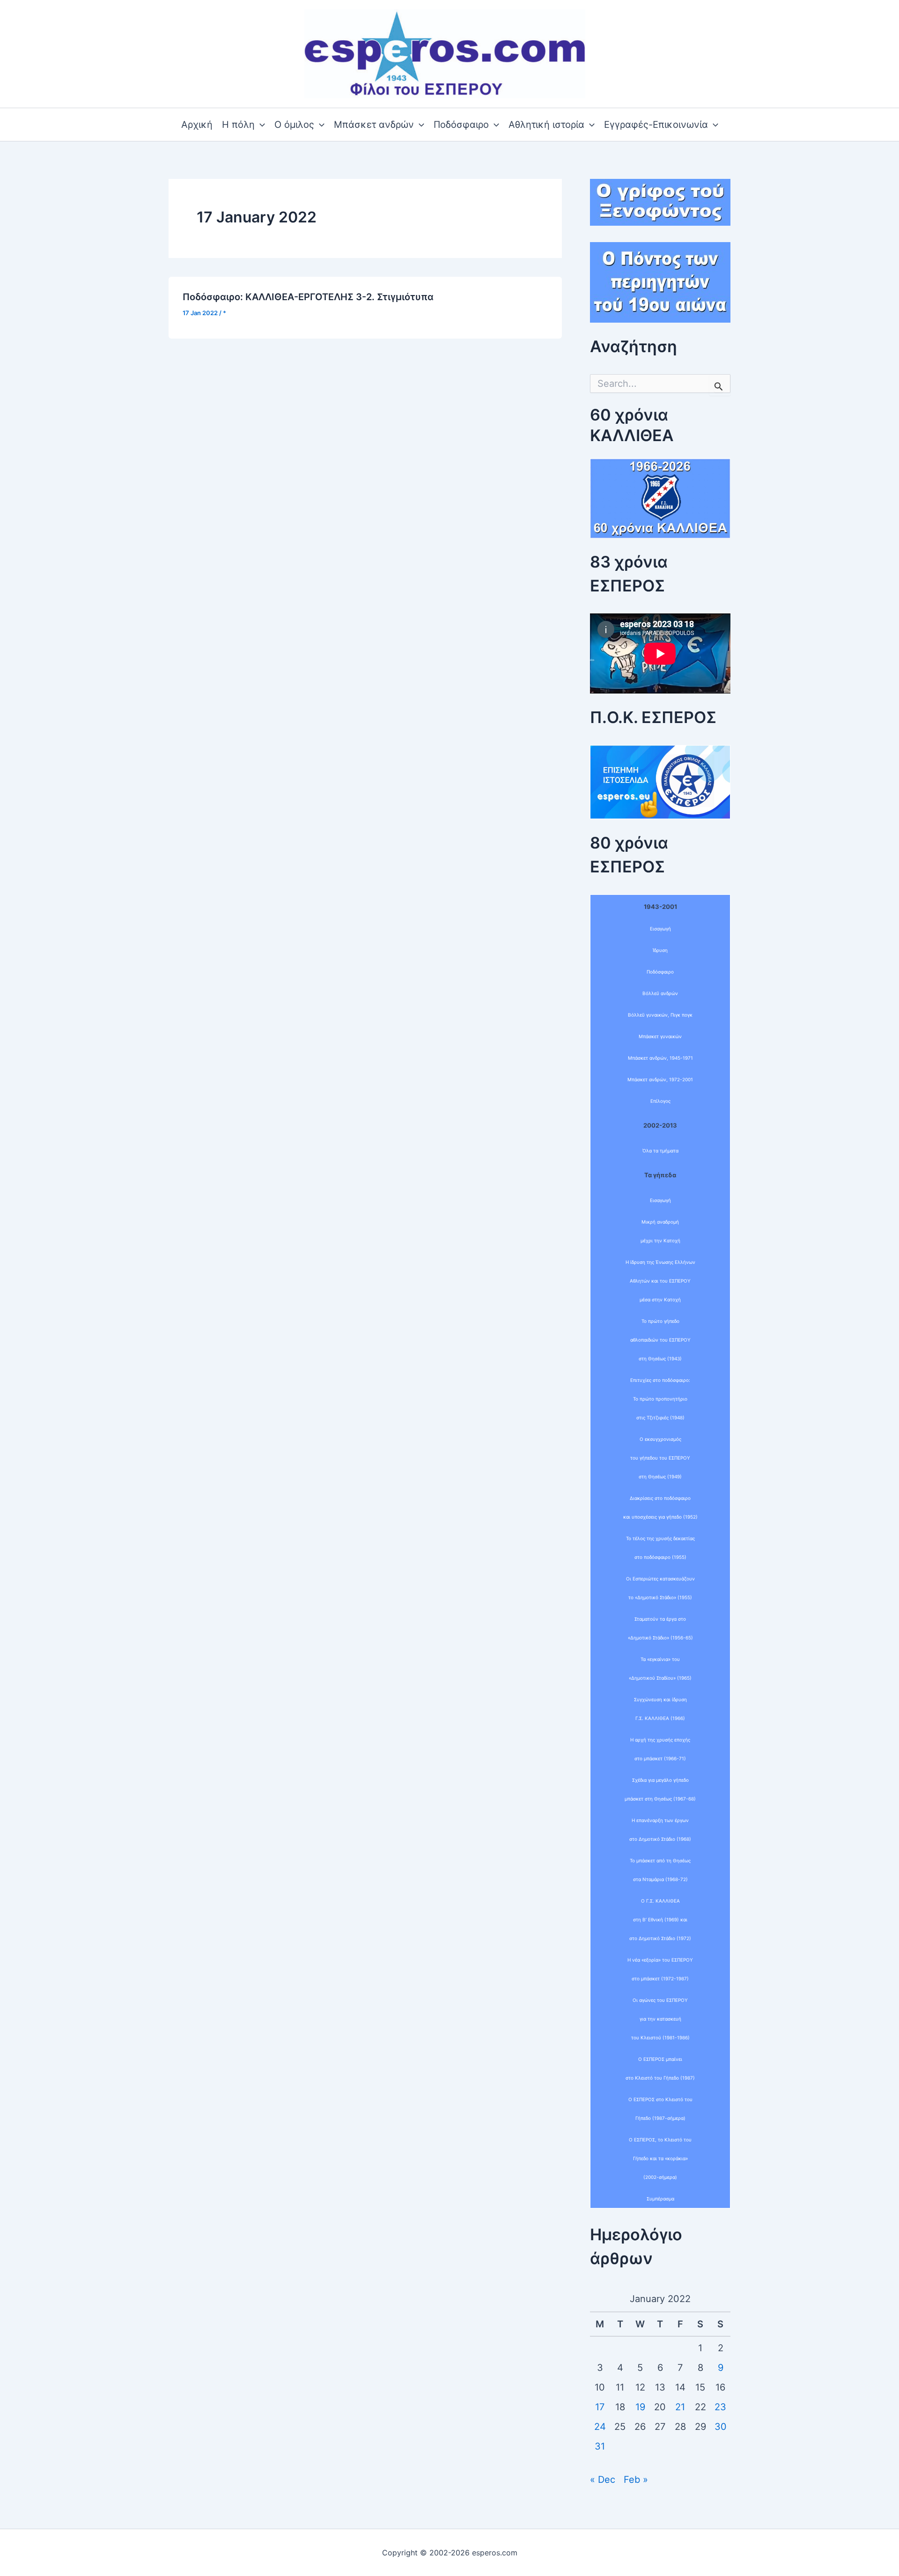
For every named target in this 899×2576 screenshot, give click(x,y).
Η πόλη (238, 125)
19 (640, 2407)
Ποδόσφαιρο (461, 125)
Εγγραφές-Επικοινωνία (656, 125)
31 (600, 2446)
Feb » (636, 2480)
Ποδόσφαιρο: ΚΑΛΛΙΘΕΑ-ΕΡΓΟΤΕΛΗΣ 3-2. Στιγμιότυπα (308, 297)
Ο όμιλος (294, 125)
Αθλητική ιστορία (546, 125)
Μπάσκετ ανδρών (374, 125)
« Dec (603, 2480)
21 (680, 2407)
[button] (260, 125)
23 (720, 2407)
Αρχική (197, 125)
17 (600, 2407)
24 (600, 2427)
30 (721, 2427)
